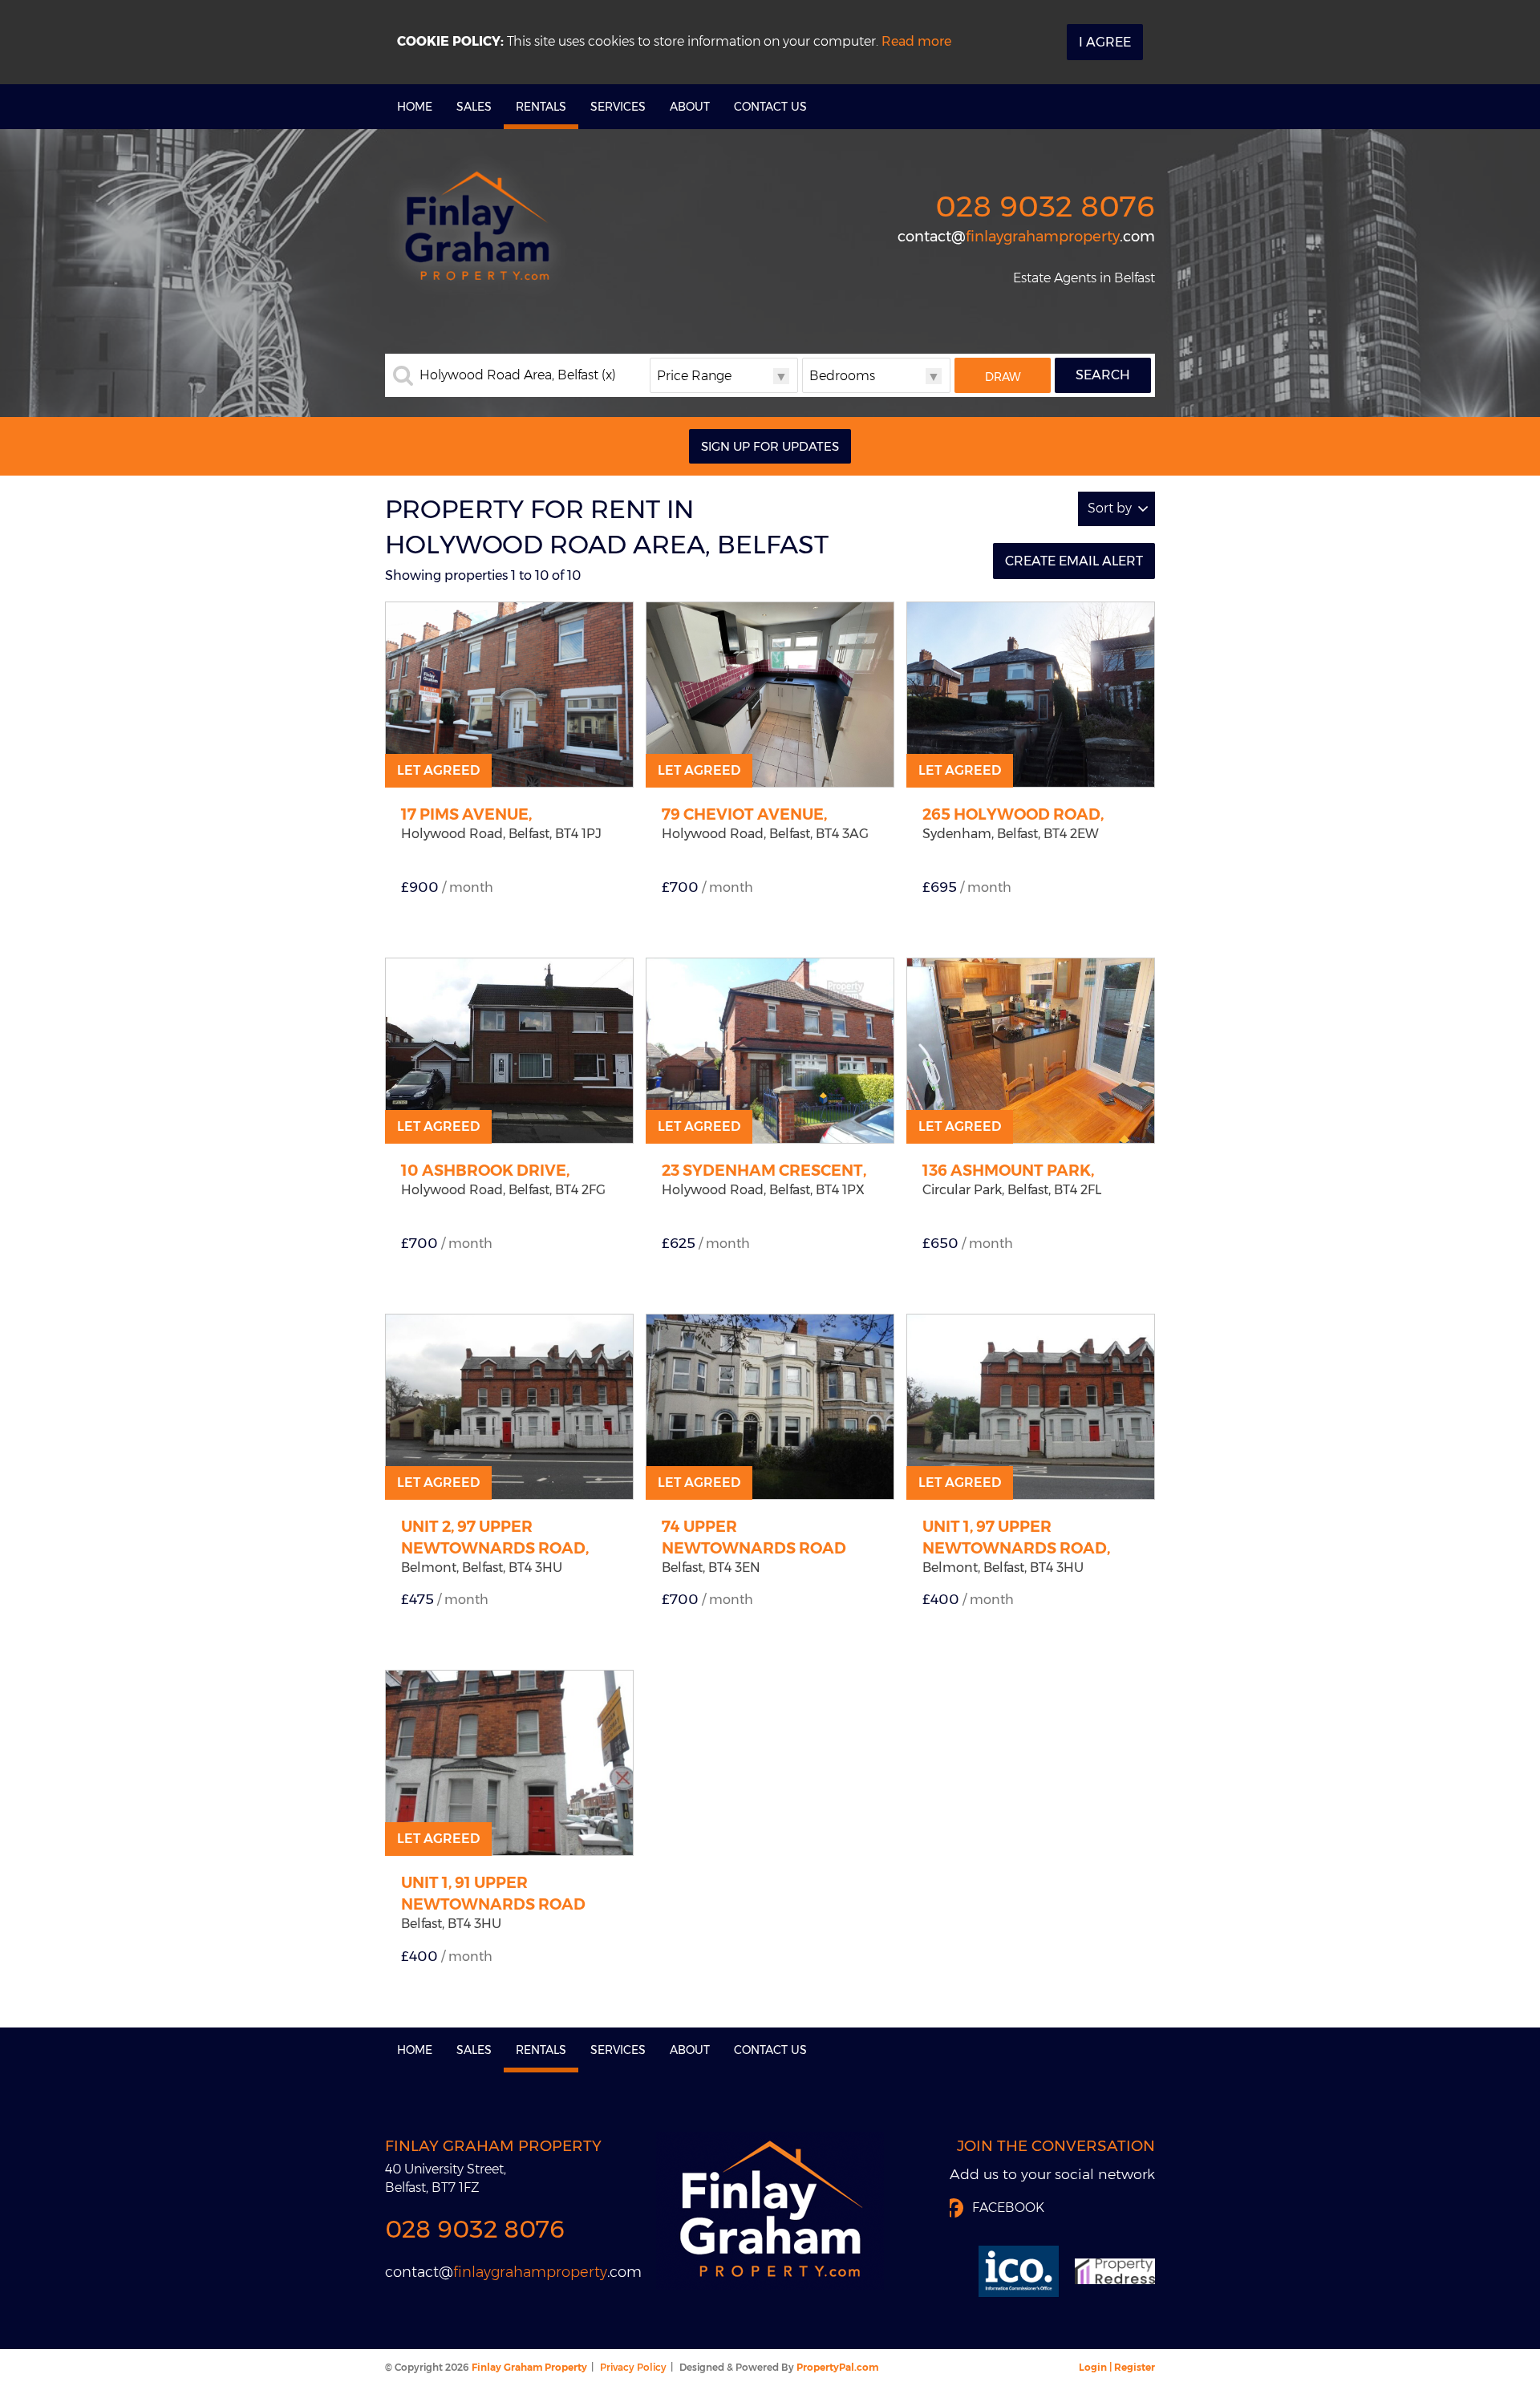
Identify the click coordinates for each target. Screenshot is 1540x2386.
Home (415, 107)
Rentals (541, 107)
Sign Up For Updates (770, 446)
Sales (474, 107)
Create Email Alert (1074, 561)
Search (1103, 375)
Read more (916, 41)
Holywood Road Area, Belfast (518, 375)
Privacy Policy (633, 2367)
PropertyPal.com (837, 2367)
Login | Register (1117, 2367)
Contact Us (770, 107)
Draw (1003, 377)
